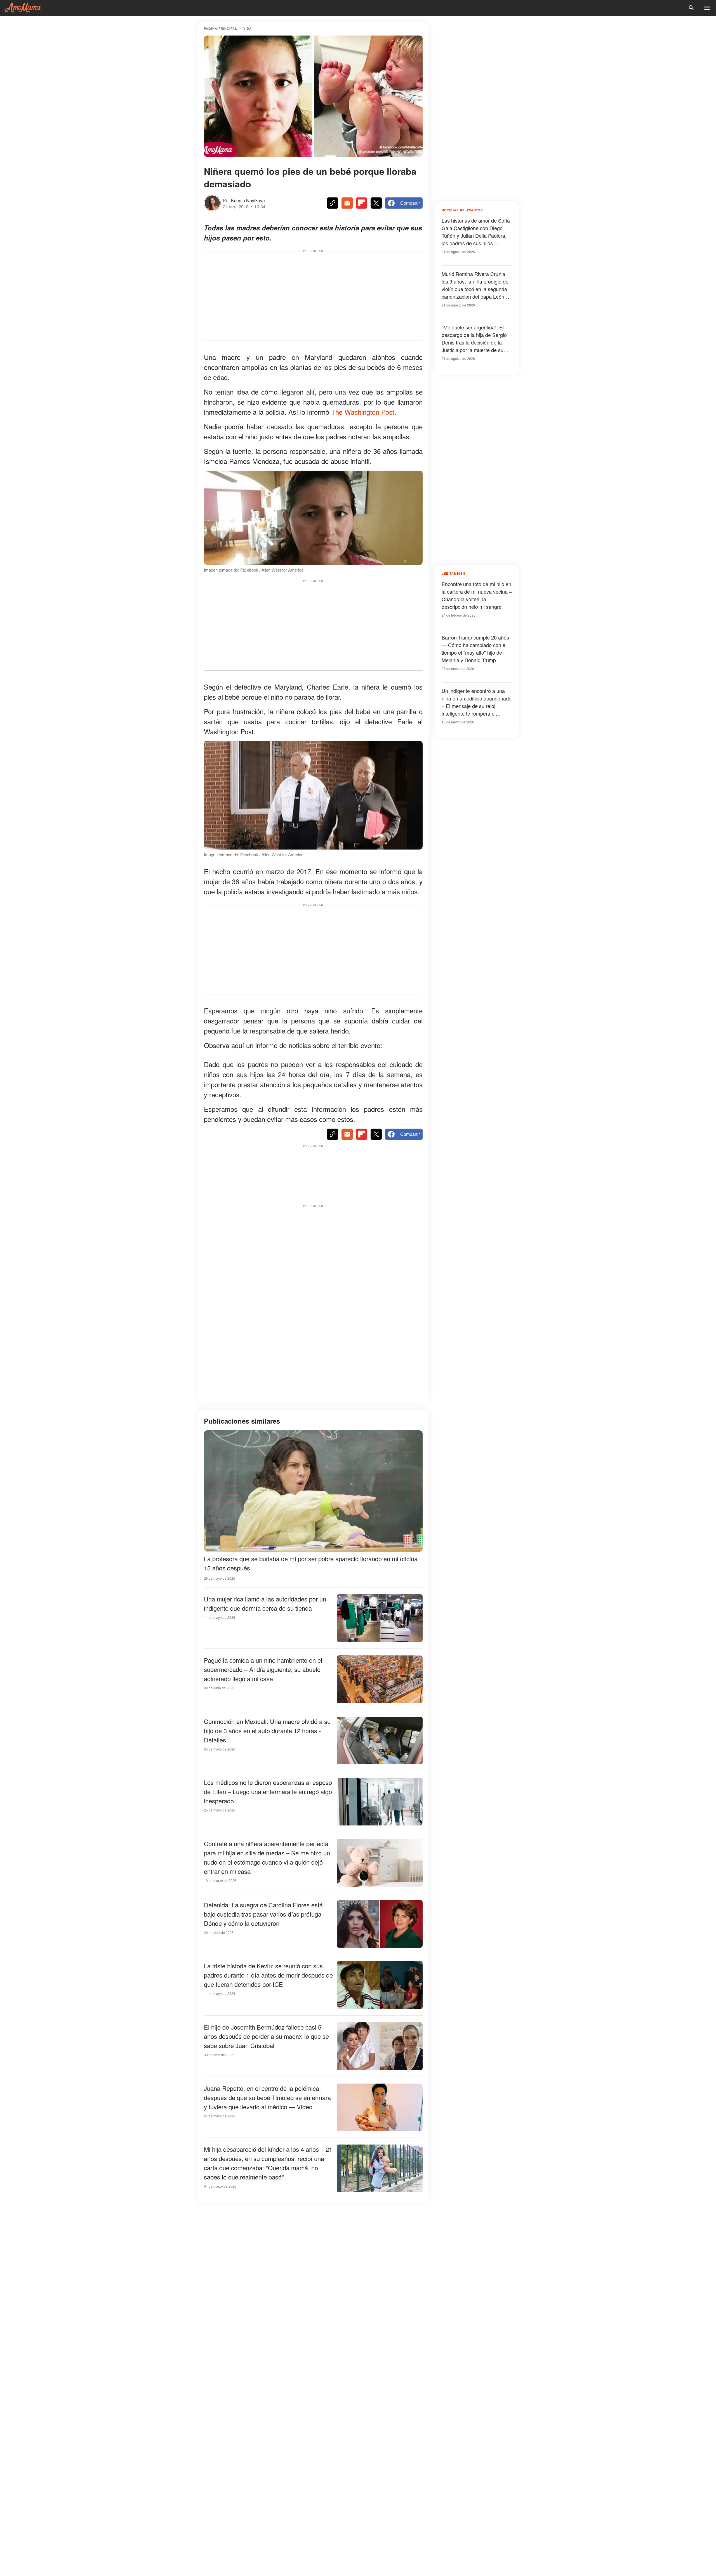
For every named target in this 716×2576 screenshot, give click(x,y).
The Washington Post (363, 412)
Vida (248, 28)
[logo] (23, 8)
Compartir (410, 203)
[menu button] (707, 8)
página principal (221, 28)
